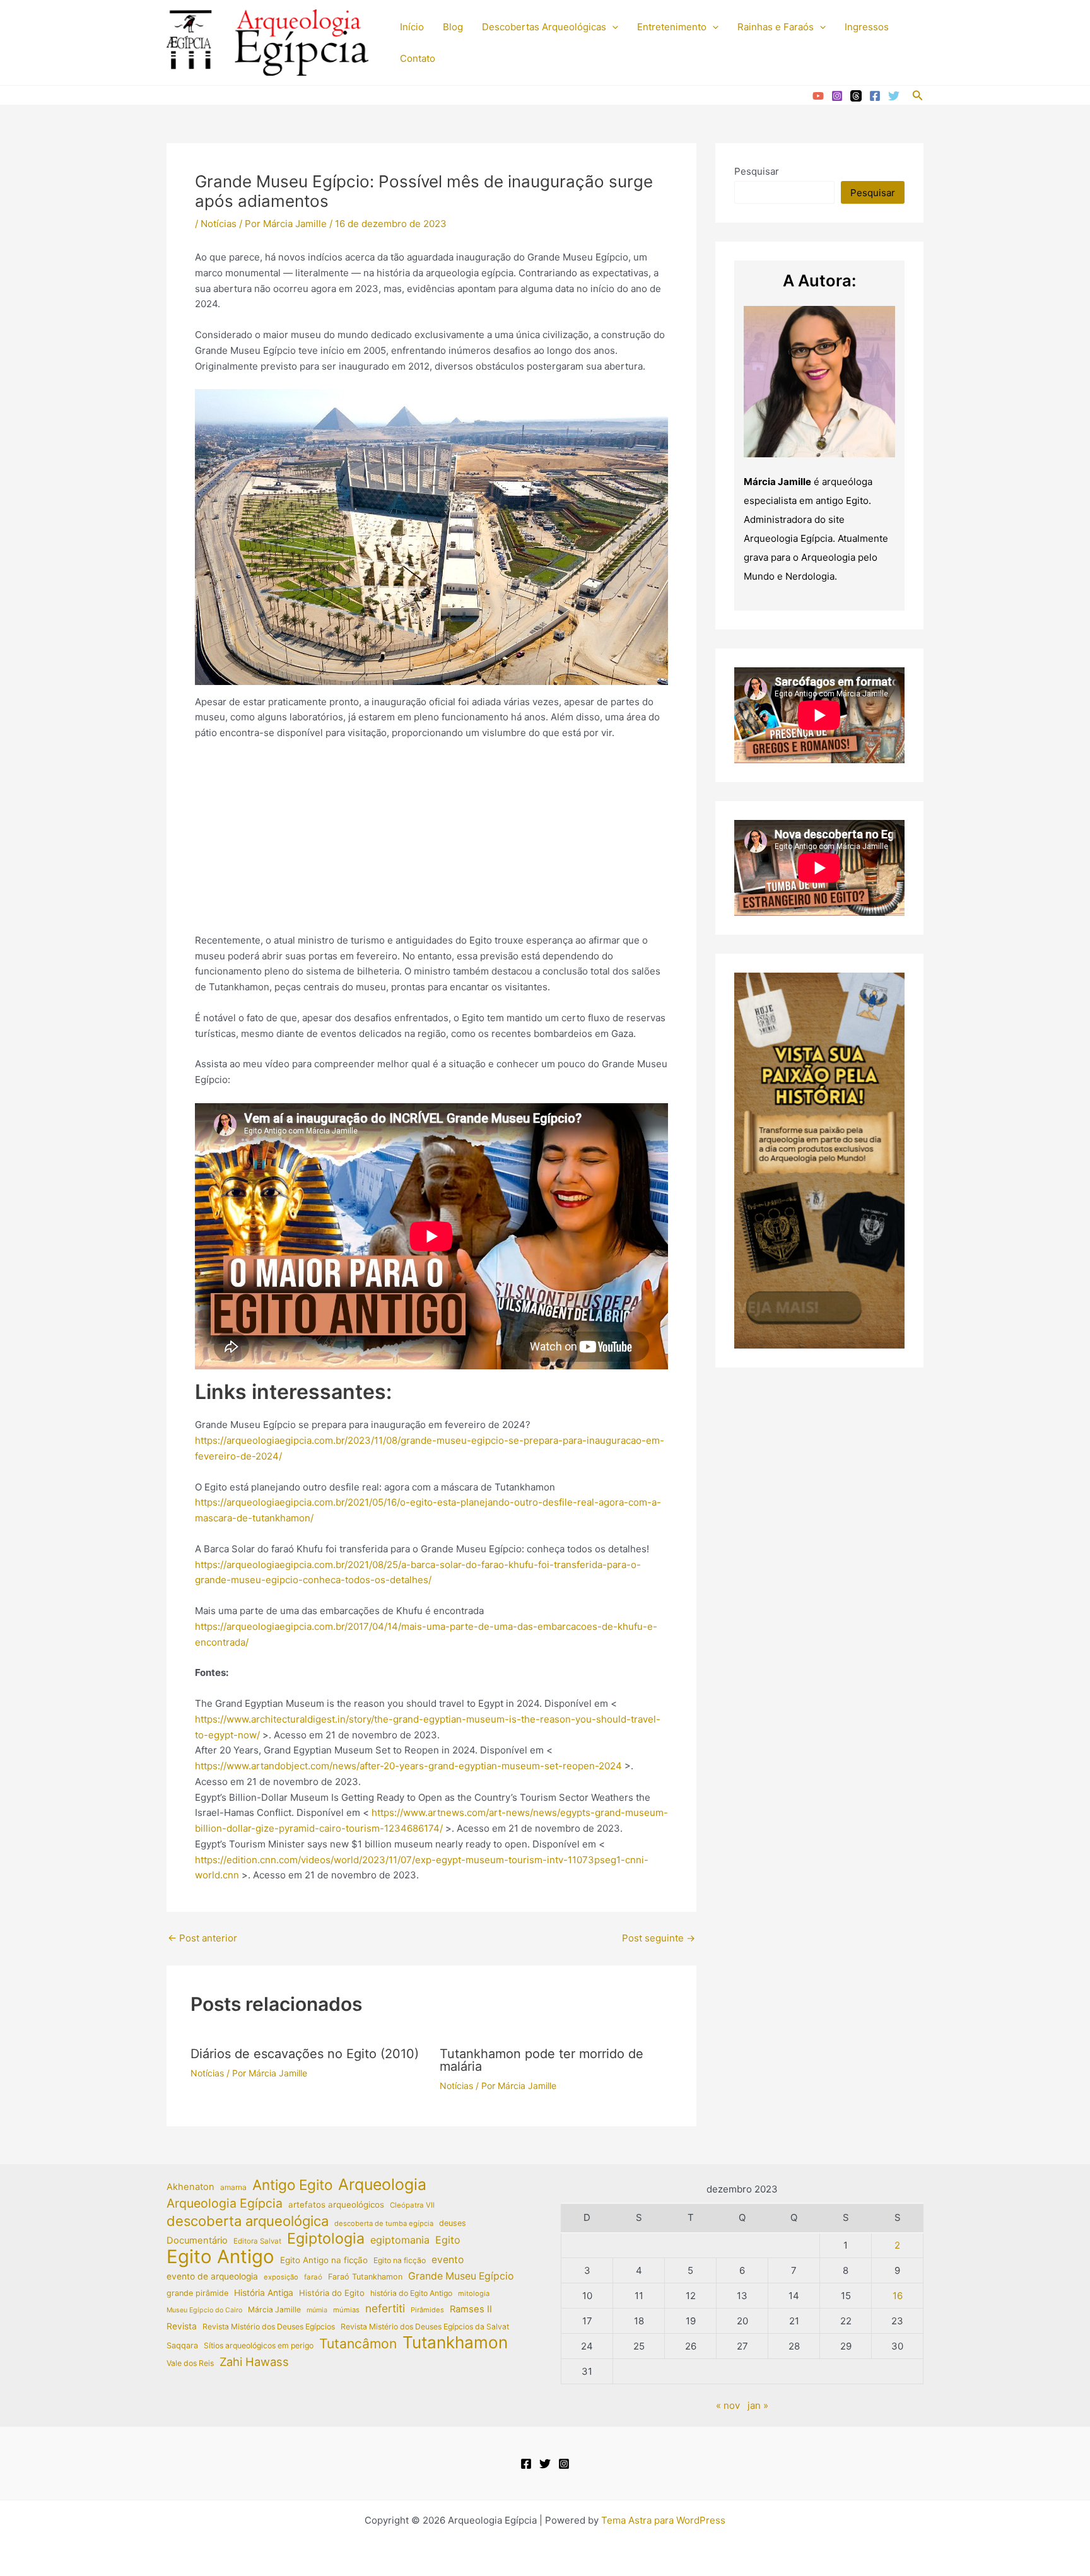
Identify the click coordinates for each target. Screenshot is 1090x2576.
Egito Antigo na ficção (324, 2260)
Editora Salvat (257, 2241)
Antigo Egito (292, 2185)
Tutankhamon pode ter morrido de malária (542, 2060)
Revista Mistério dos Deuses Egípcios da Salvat (425, 2327)
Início (412, 27)
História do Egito (332, 2293)
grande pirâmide (197, 2293)
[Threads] (856, 96)
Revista (182, 2326)
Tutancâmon (358, 2344)
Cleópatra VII (412, 2205)
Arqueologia (382, 2185)
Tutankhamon (455, 2343)
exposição (281, 2277)
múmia (317, 2310)
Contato (418, 58)
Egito (448, 2240)
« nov (728, 2405)
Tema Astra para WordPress (663, 2520)
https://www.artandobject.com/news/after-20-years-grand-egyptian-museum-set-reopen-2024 (408, 1766)
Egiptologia (326, 2239)
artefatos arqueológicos (336, 2204)
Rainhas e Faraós (776, 27)
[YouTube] (818, 96)
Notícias (219, 224)
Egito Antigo (220, 2257)
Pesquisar (757, 171)
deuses (453, 2223)
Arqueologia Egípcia (225, 2203)
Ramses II (471, 2309)
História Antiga (264, 2293)
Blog (453, 27)
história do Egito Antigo (411, 2293)
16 (898, 2296)
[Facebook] (875, 96)
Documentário (197, 2240)
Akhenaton (190, 2187)
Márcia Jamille (274, 2310)
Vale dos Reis (190, 2363)
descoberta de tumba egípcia (384, 2223)
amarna (233, 2187)
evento (448, 2260)
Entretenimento (672, 27)
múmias (346, 2310)
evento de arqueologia (212, 2276)
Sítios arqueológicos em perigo (259, 2345)
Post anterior (202, 1938)
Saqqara (182, 2345)
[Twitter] (894, 96)
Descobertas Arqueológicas (544, 27)
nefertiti (385, 2308)
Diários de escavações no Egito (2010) (305, 2054)
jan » (758, 2405)
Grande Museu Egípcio (461, 2276)
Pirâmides (427, 2310)
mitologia (474, 2293)
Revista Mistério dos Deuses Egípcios (269, 2327)
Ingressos (867, 27)
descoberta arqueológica (248, 2221)
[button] (612, 27)
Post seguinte (659, 1938)
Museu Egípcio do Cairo (204, 2310)
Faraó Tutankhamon (365, 2277)
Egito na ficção (400, 2260)
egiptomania (400, 2240)
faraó (313, 2277)
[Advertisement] (431, 845)
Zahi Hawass (254, 2362)
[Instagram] (837, 96)
